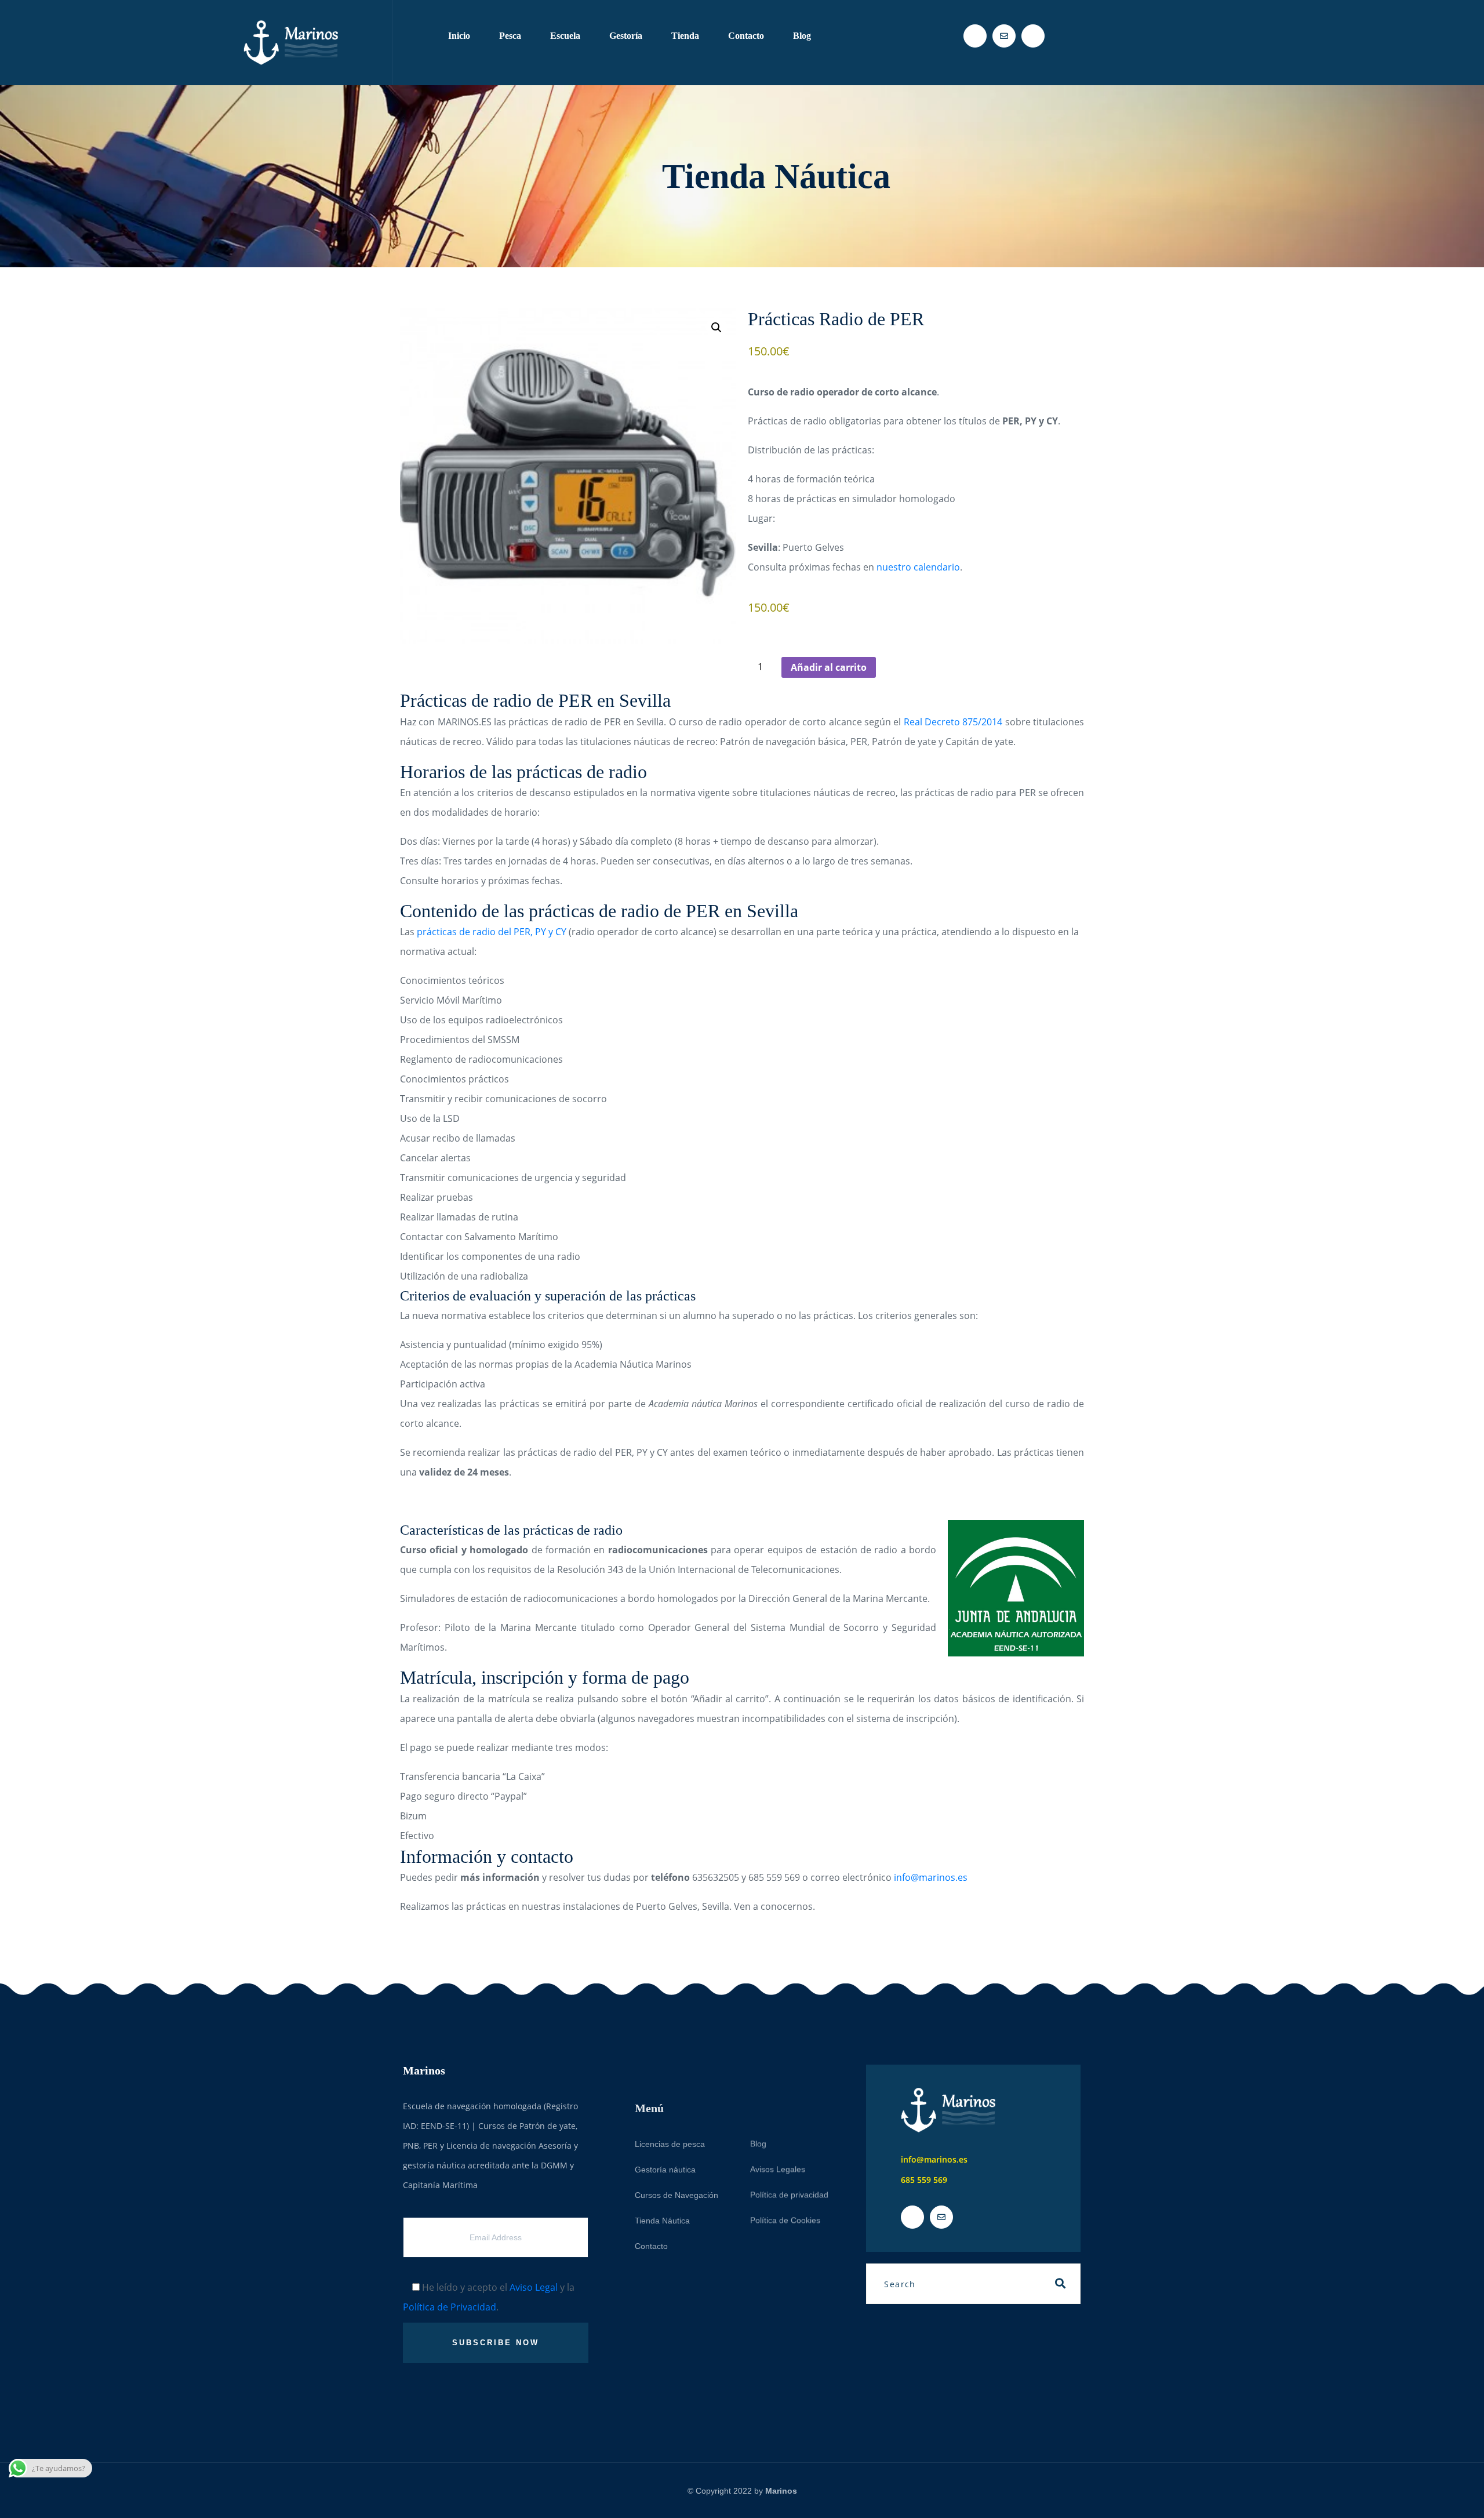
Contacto (746, 36)
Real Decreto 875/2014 (953, 722)
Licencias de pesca (670, 2106)
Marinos (781, 2491)
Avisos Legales (778, 2131)
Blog (802, 36)
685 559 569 (924, 2180)
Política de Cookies (785, 2182)
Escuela (565, 36)
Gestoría (626, 36)
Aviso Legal (534, 2287)
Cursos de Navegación (676, 2157)
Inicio (459, 36)
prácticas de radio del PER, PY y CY (492, 932)
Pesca (510, 36)
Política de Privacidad (450, 2307)
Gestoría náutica (665, 2132)
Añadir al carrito (829, 667)
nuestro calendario (918, 567)
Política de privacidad (789, 2157)
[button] (716, 328)
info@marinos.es (931, 1877)
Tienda (685, 36)
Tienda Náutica (662, 2183)
